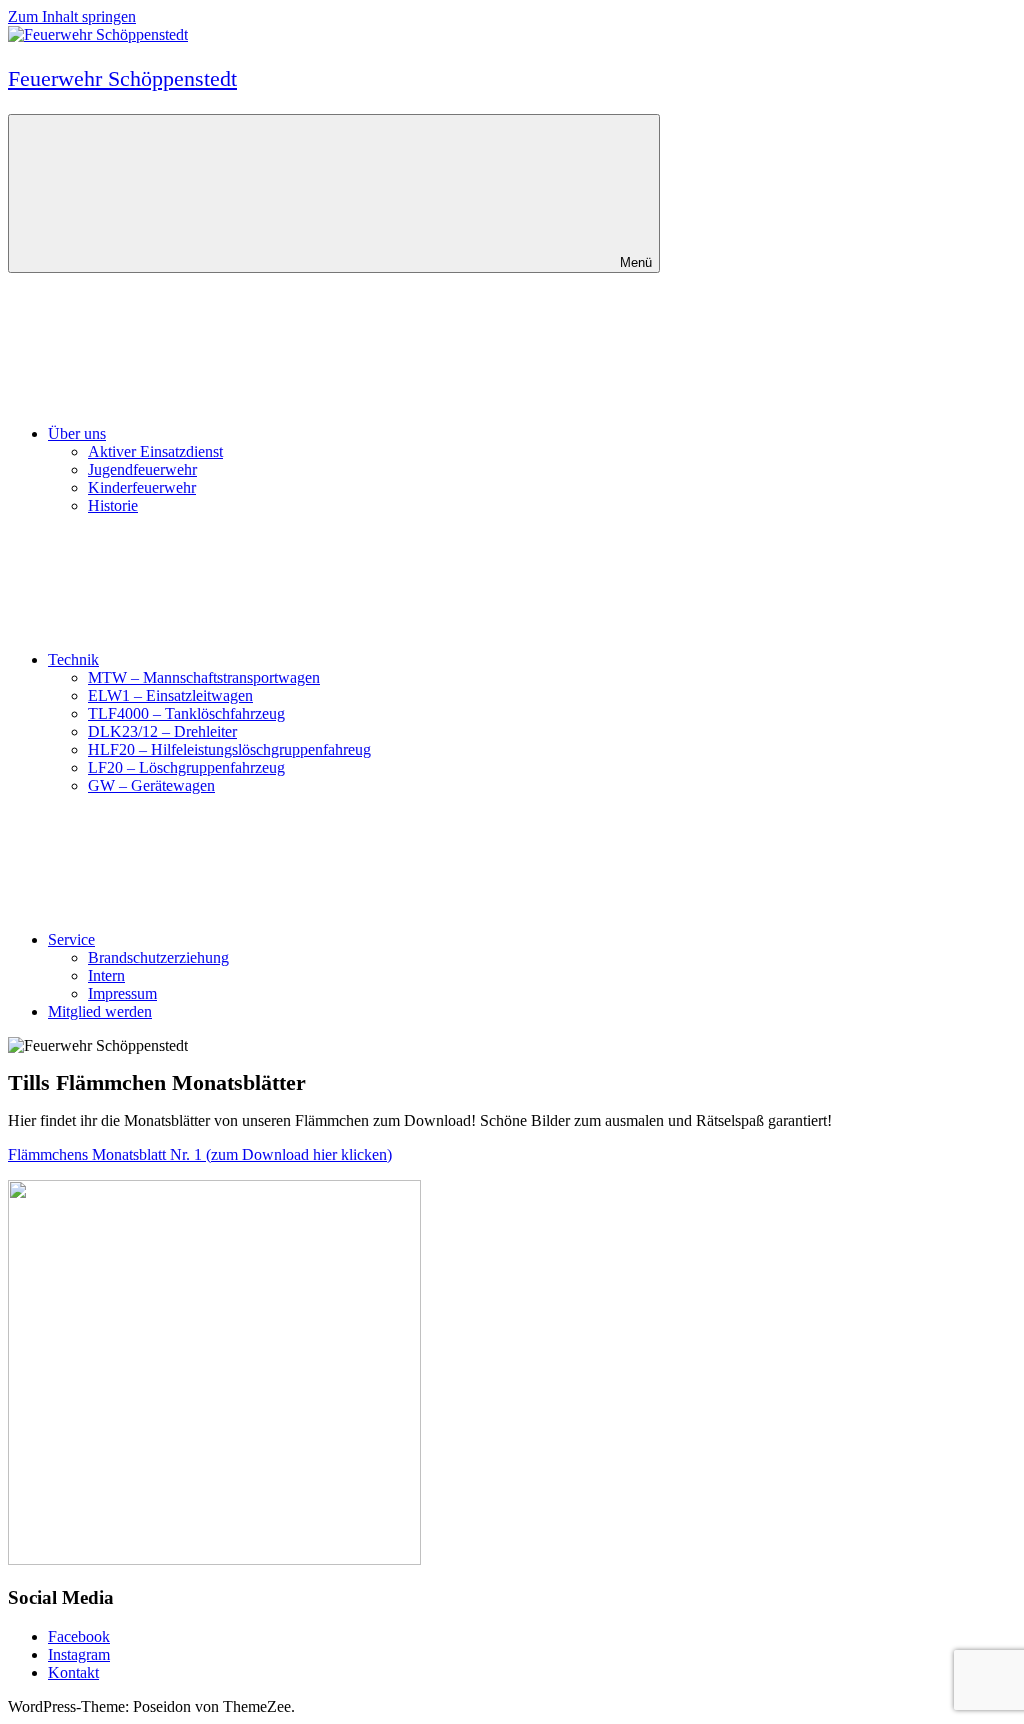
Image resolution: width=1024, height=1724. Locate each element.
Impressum (122, 993)
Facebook (79, 1636)
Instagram (79, 1654)
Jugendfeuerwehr (142, 469)
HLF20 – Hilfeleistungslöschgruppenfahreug (229, 749)
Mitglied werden (100, 1011)
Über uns (77, 433)
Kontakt (73, 1672)
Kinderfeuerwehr (142, 487)
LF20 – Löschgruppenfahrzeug (186, 767)
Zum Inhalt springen (72, 16)
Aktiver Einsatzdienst (155, 451)
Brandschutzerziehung (158, 957)
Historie (113, 505)
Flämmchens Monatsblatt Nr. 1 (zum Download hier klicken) (200, 1154)
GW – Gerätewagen (151, 785)
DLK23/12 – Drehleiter (162, 731)
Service (71, 939)
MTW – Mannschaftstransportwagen (204, 677)
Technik (73, 659)
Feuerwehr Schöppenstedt (122, 78)
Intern (106, 975)
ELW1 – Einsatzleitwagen (170, 695)
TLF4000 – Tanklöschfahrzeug (186, 713)
